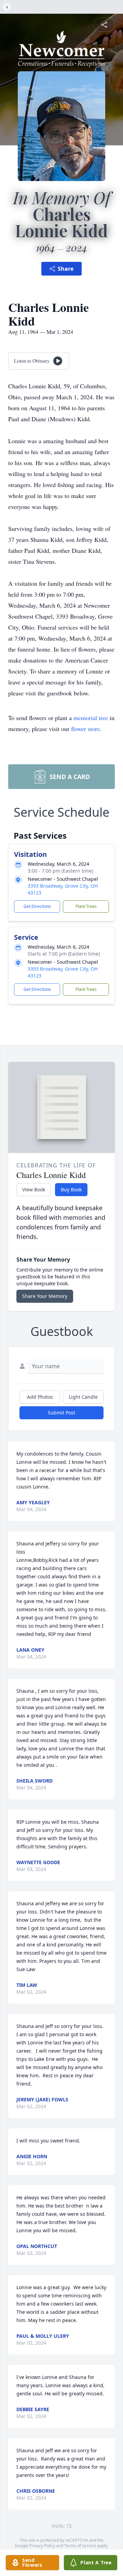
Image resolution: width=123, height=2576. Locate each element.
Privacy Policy (42, 2546)
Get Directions (37, 906)
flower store (85, 729)
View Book (34, 1189)
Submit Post (61, 1413)
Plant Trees (86, 906)
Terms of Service (80, 2546)
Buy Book (71, 1189)
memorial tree (91, 718)
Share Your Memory (45, 1296)
